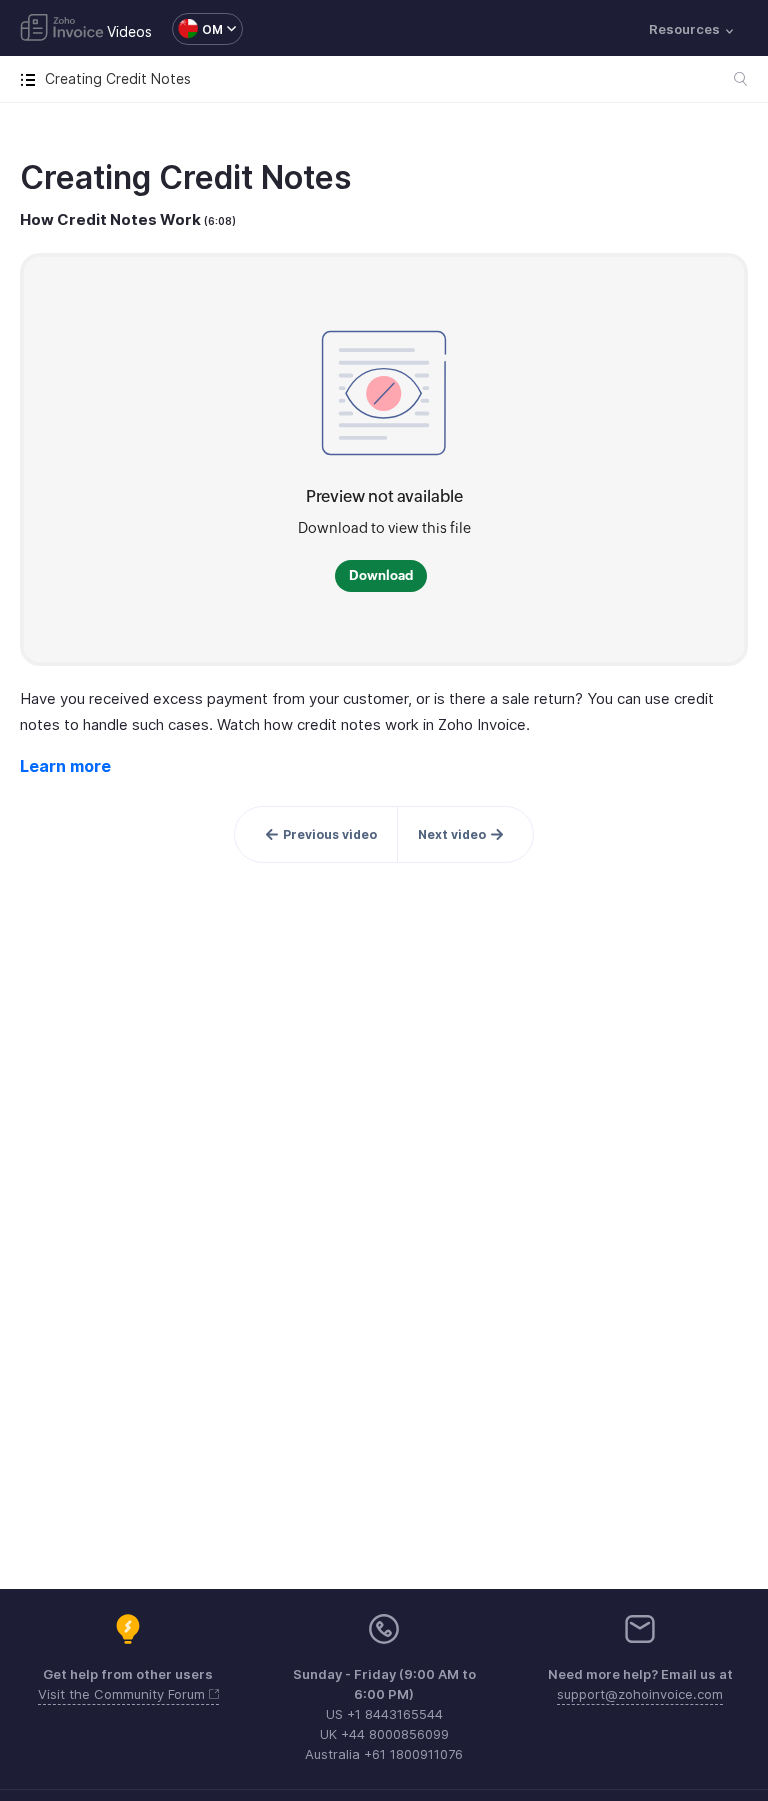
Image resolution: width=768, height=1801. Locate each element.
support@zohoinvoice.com (640, 1694)
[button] (197, 29)
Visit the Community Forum (123, 1694)
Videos (129, 31)
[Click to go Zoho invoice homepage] (62, 29)
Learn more (65, 766)
